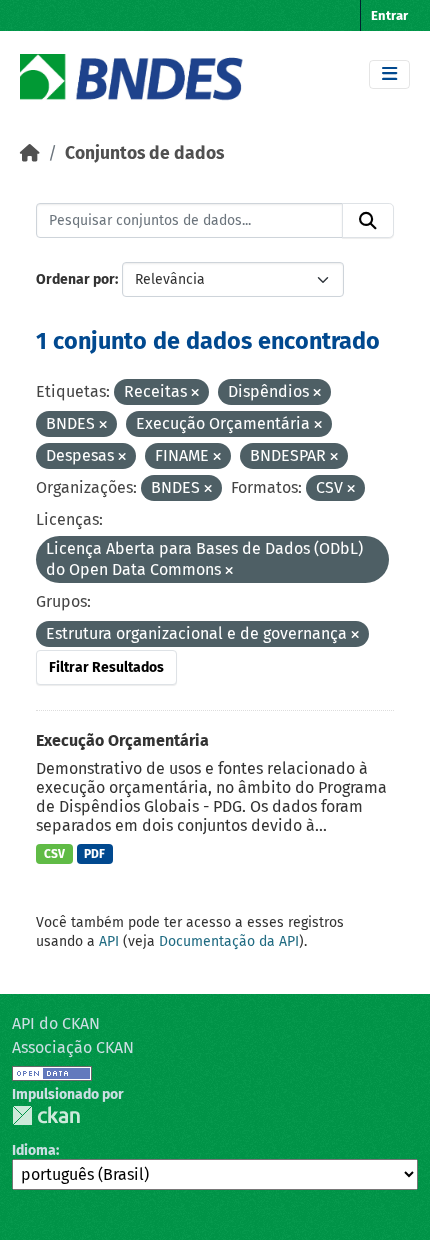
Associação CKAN (73, 1047)
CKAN (46, 1115)
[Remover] (195, 393)
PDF (94, 854)
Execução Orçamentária (122, 740)
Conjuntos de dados (144, 153)
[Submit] (368, 221)
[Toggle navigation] (389, 74)
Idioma (34, 1150)
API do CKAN (56, 1023)
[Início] (30, 153)
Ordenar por (75, 279)
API (109, 941)
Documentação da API (229, 941)
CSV (54, 854)
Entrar (389, 15)
